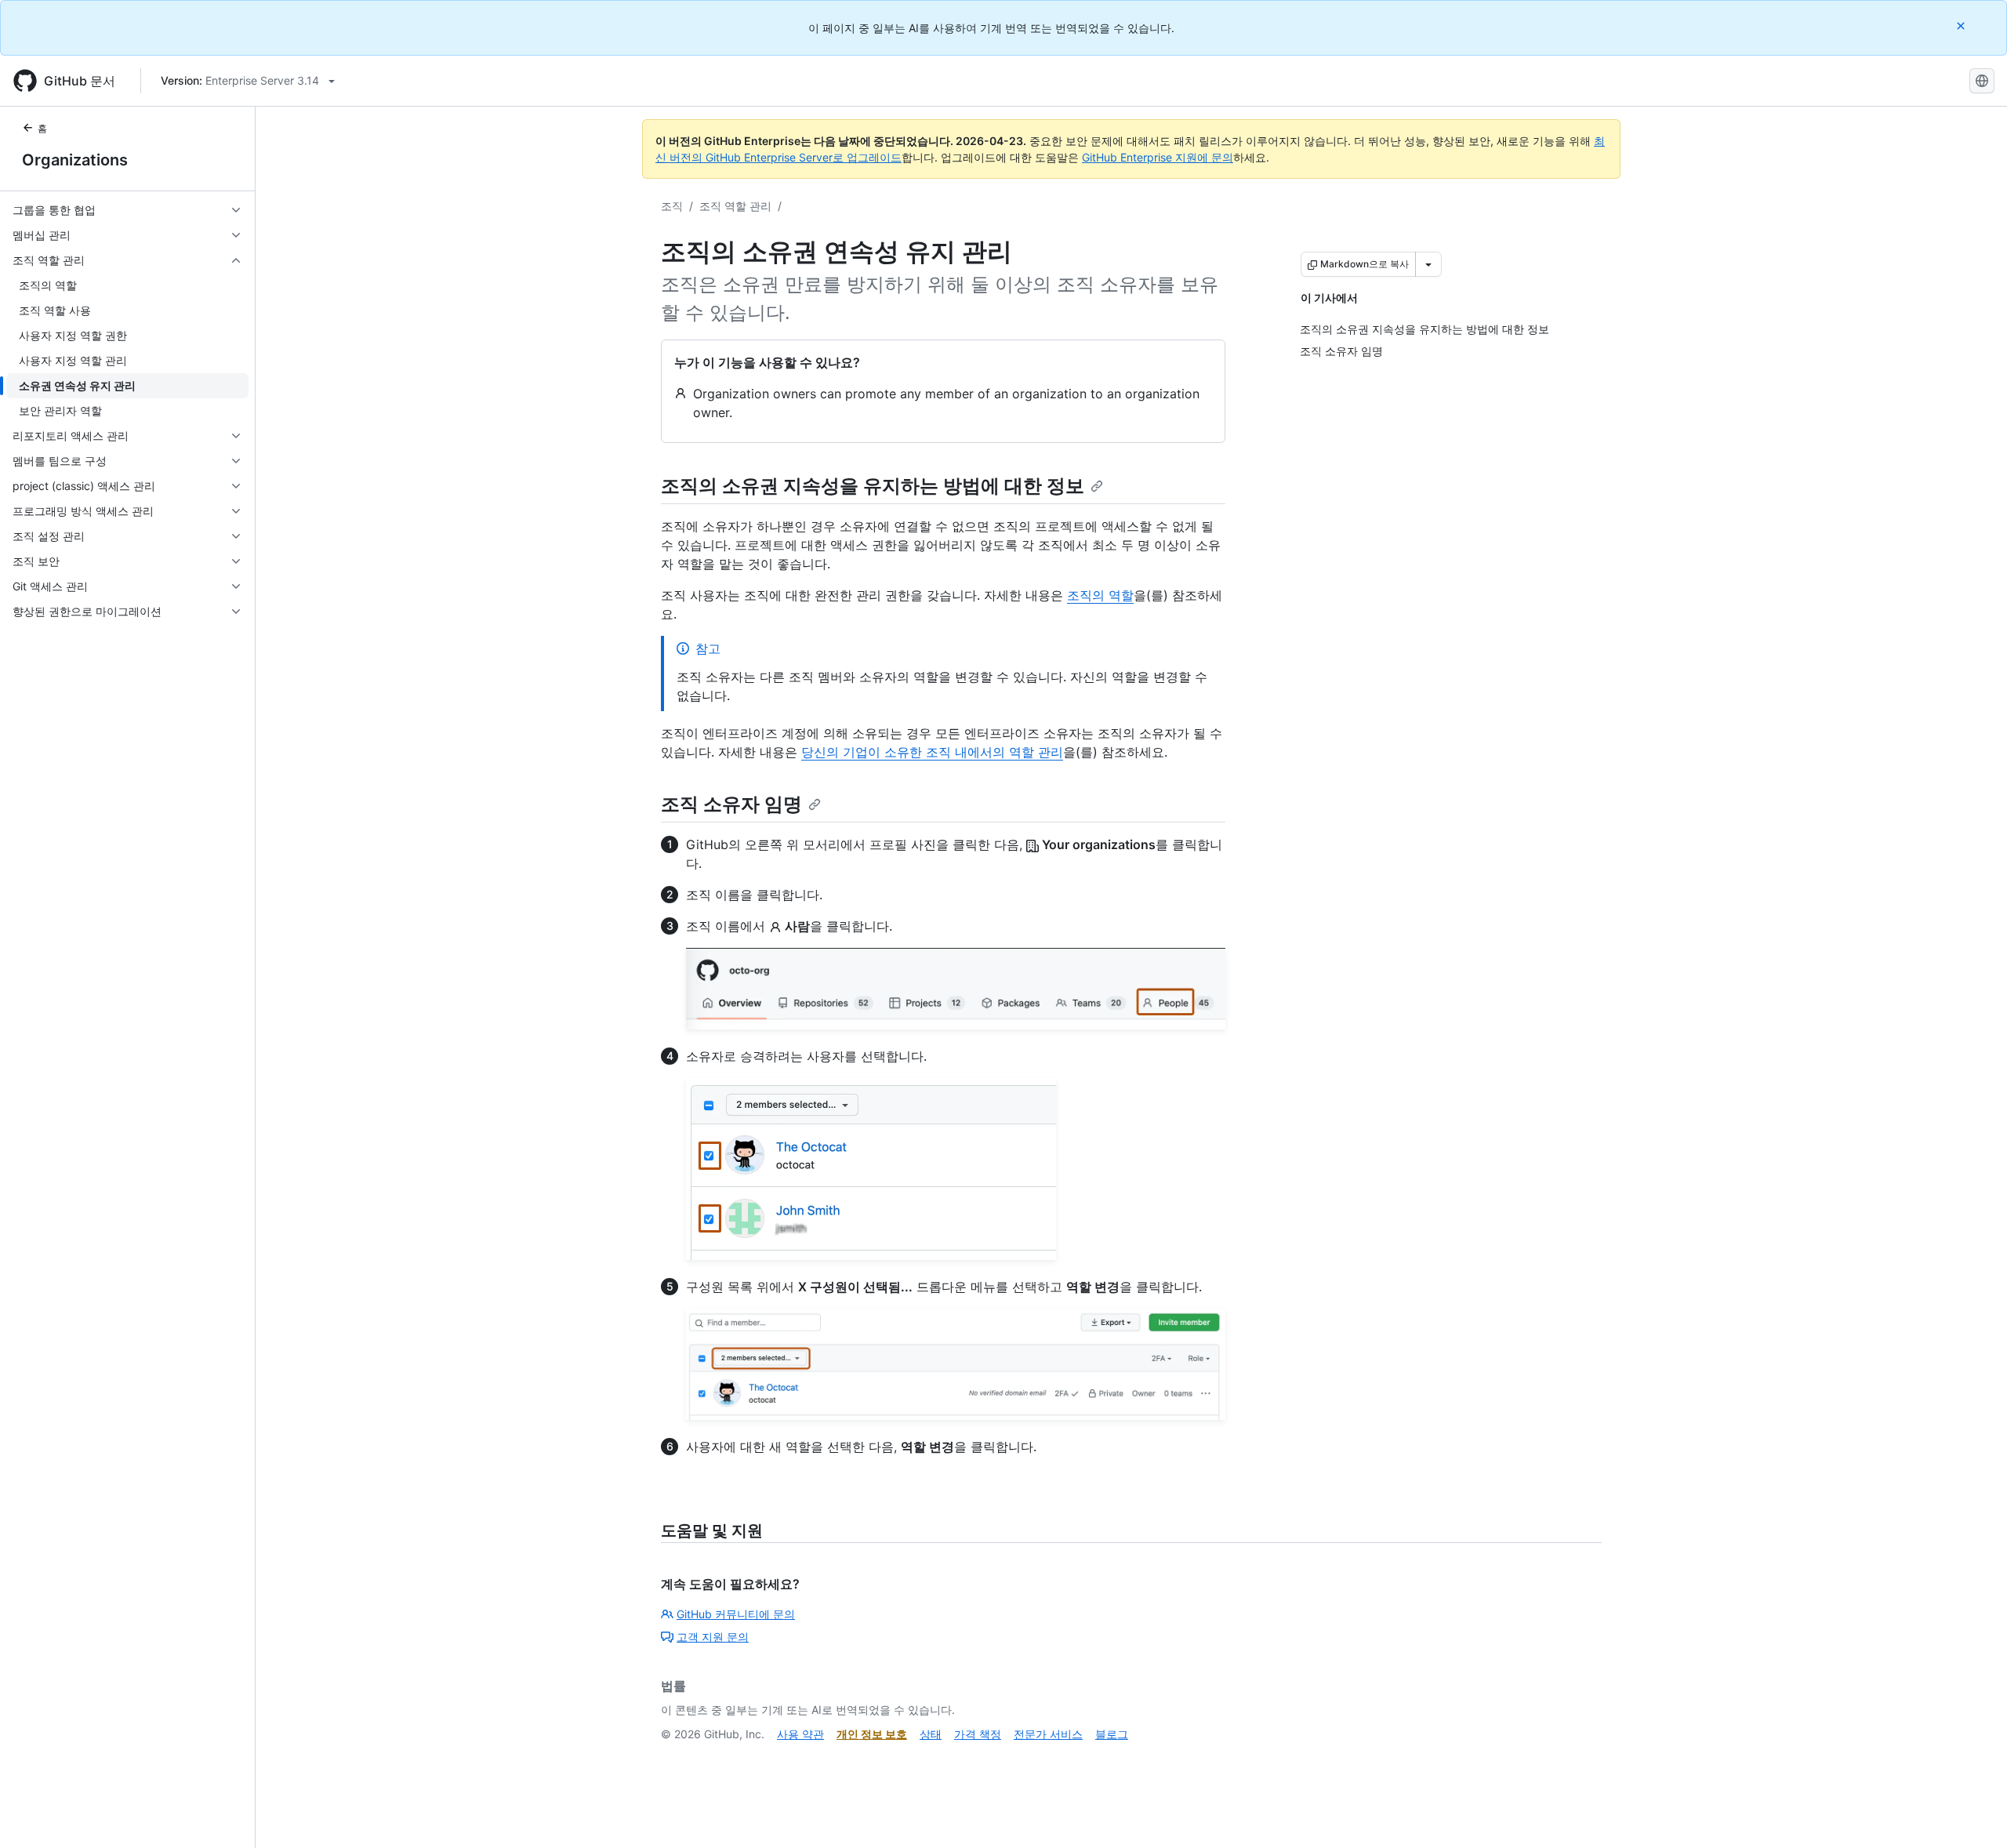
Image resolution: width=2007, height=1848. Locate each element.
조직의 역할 (1100, 595)
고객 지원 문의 (713, 1637)
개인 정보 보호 (872, 1734)
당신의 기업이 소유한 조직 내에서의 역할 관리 (932, 752)
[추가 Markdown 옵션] (1428, 264)
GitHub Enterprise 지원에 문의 (1158, 157)
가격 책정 (978, 1734)
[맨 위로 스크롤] (1973, 1814)
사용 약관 (800, 1734)
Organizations (75, 160)
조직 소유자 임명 (731, 804)
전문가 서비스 (1048, 1734)
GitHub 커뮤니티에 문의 (736, 1614)
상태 (931, 1734)
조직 (672, 206)
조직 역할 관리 (735, 206)
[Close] (1962, 25)
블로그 (1112, 1734)
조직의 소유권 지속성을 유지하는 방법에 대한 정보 (873, 486)
